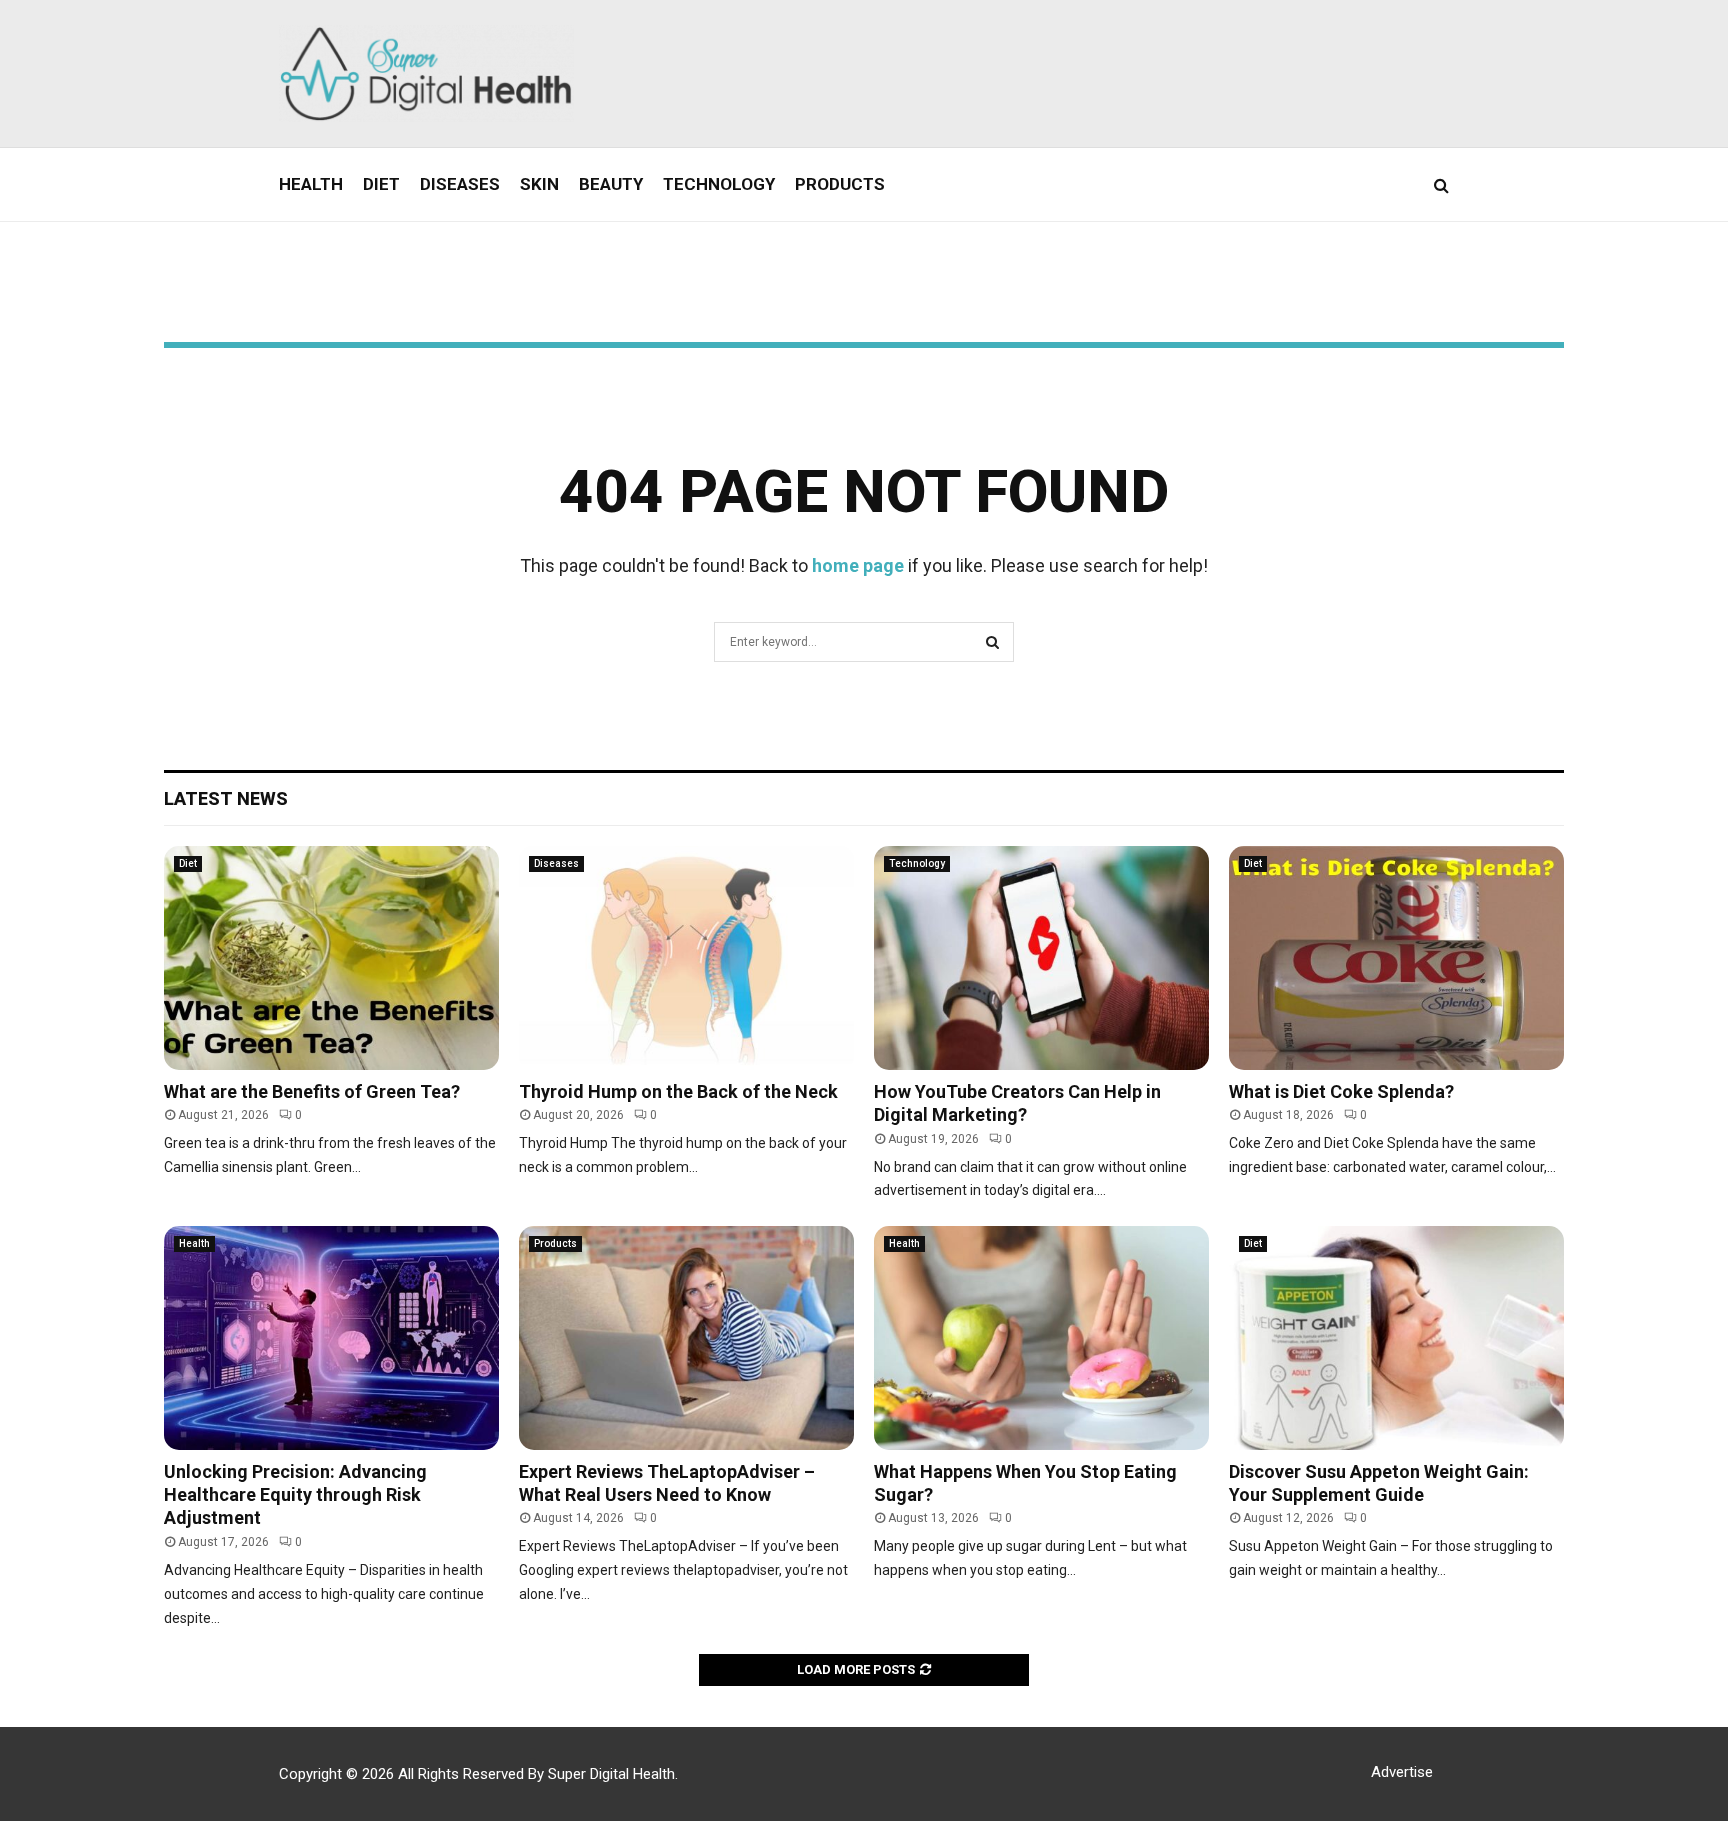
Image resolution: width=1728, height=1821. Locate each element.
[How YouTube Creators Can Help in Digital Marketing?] (1041, 957)
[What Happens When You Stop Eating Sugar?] (1041, 1337)
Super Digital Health (611, 1774)
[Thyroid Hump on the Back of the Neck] (686, 957)
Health (311, 184)
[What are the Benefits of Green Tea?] (331, 957)
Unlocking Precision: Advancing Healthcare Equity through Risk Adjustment (295, 1495)
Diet (381, 184)
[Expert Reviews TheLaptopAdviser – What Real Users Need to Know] (686, 1337)
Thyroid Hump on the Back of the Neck (678, 1091)
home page (858, 565)
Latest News (226, 798)
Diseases (460, 184)
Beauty (611, 184)
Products (840, 184)
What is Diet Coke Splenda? (1341, 1091)
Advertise (1402, 1772)
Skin (539, 184)
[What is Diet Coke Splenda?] (1396, 957)
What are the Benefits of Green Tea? (312, 1091)
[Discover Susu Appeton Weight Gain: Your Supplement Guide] (1396, 1337)
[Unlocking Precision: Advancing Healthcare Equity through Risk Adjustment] (331, 1337)
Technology (719, 184)
